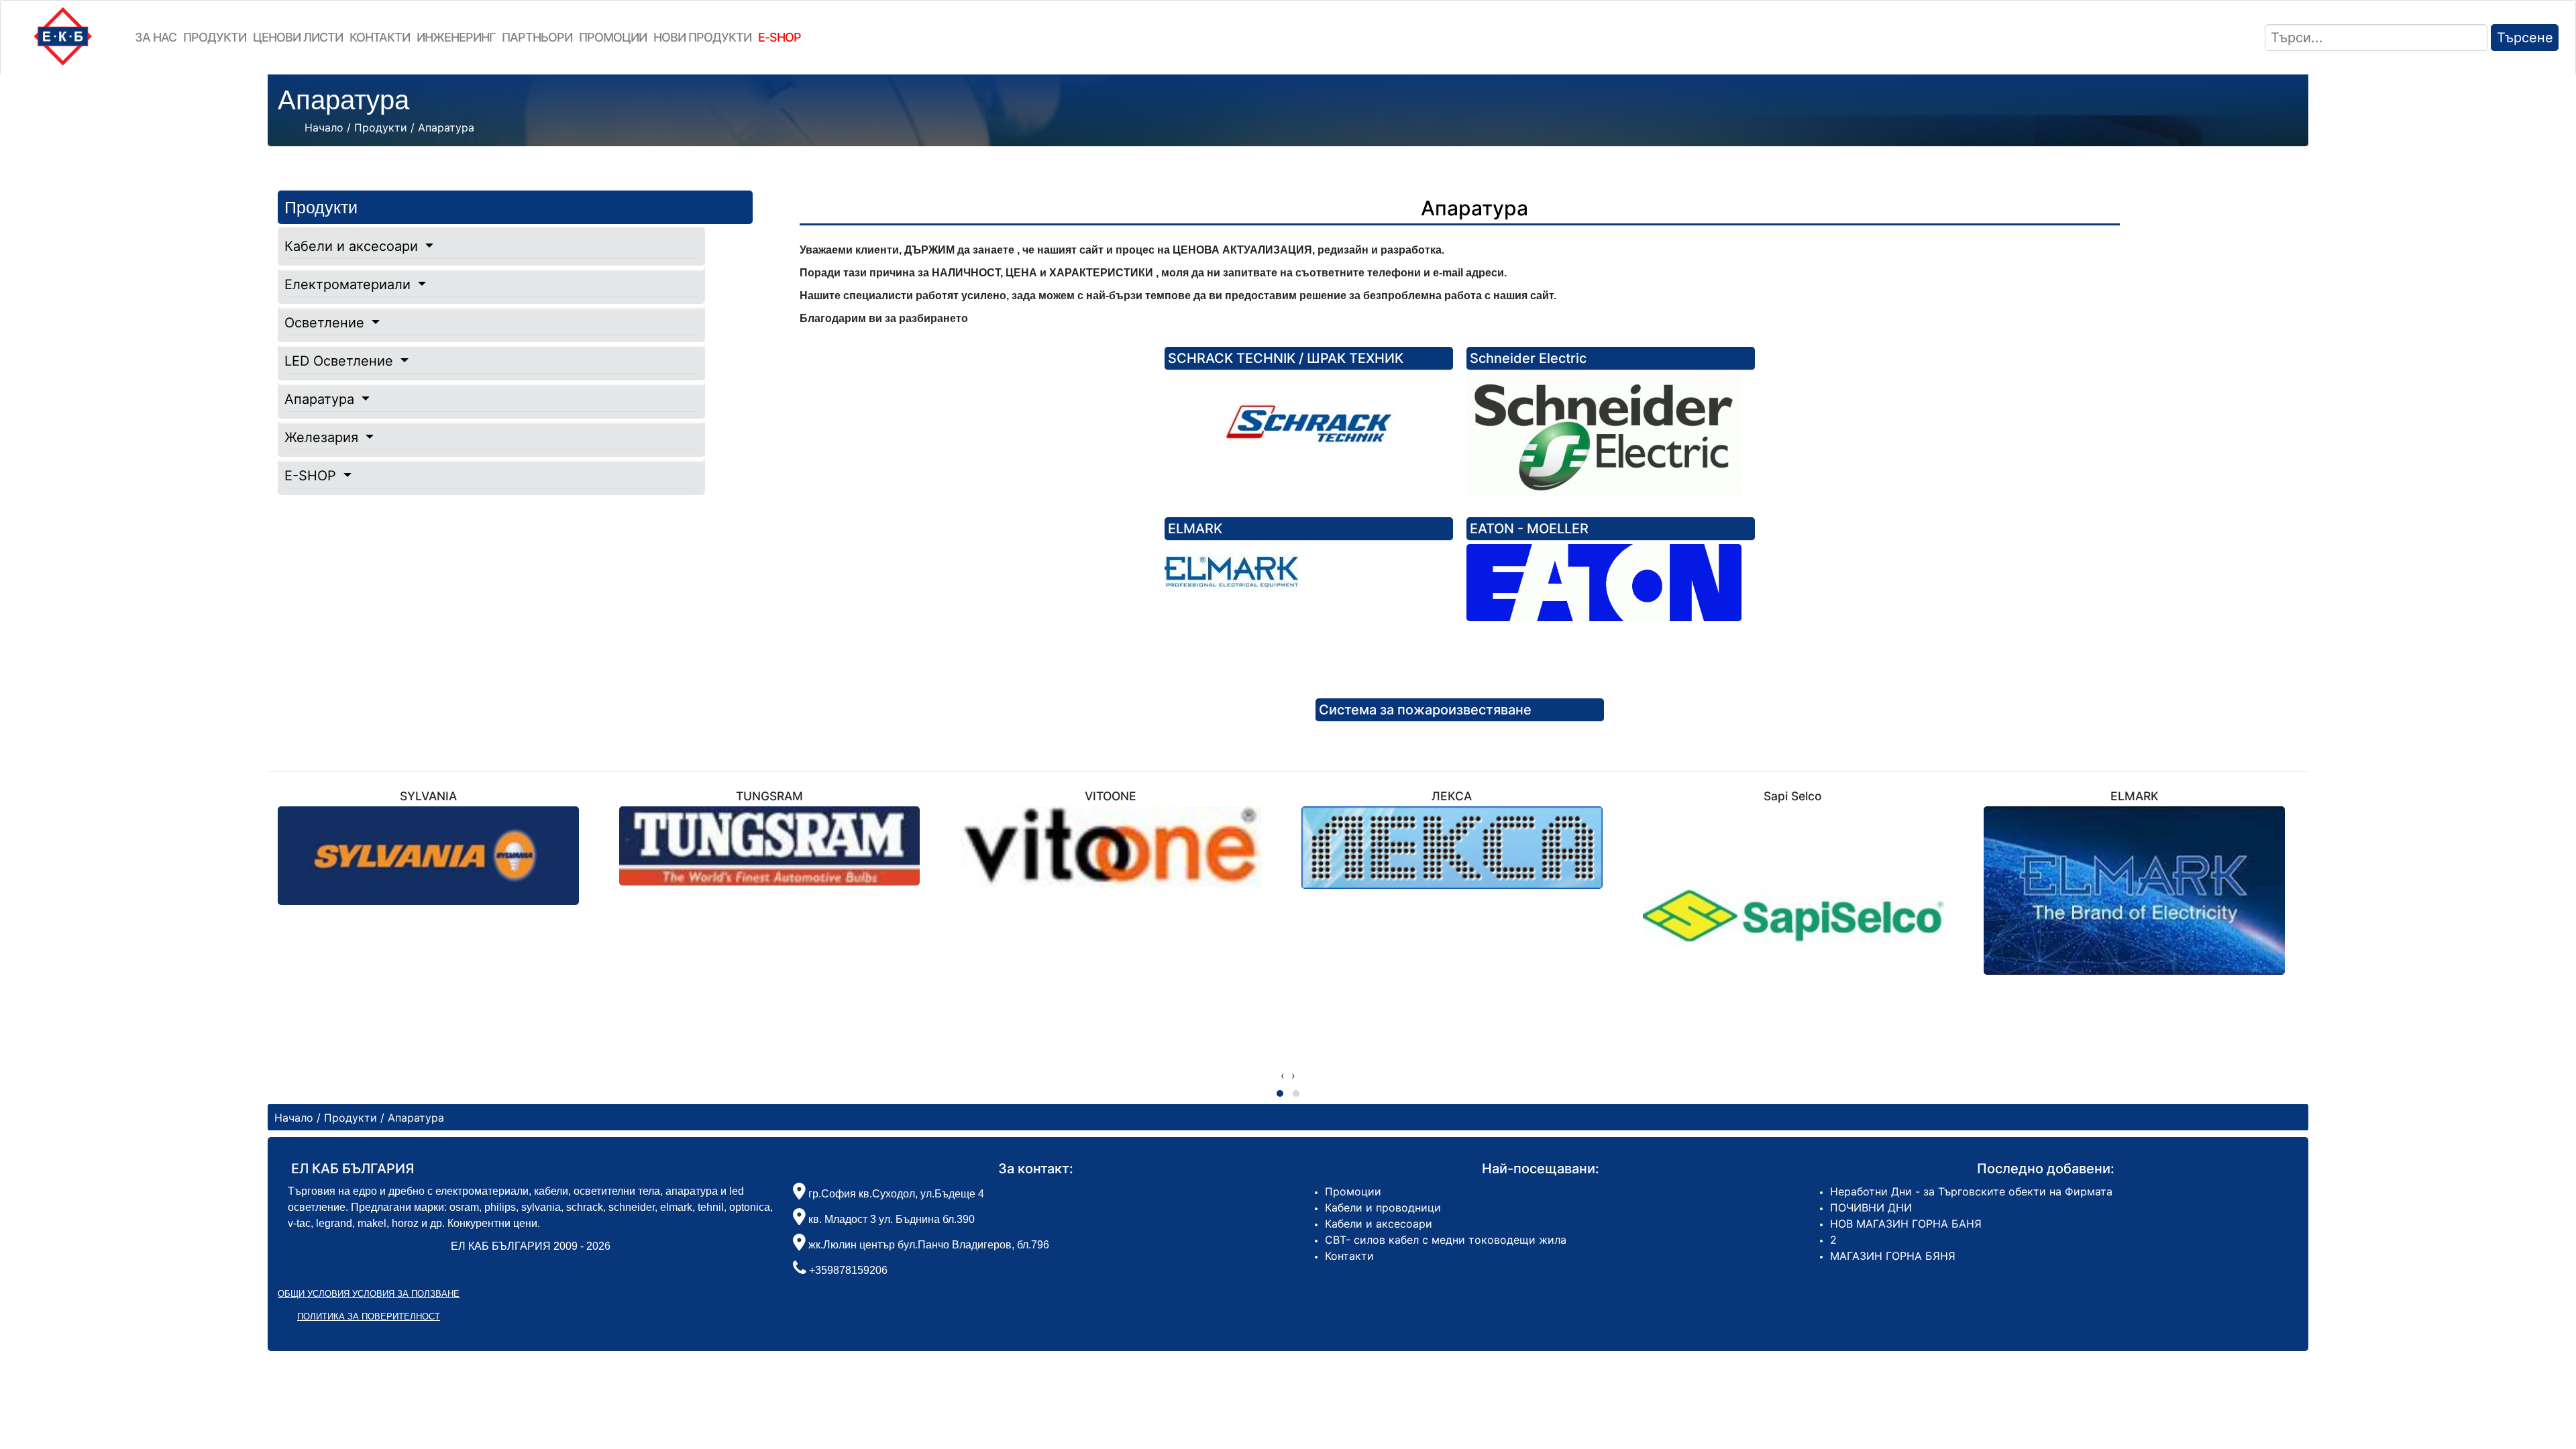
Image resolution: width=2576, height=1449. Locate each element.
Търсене (2525, 38)
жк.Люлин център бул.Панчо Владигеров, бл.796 (927, 1245)
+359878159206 (848, 1270)
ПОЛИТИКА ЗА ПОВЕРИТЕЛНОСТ (369, 1317)
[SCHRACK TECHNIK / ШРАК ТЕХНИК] (1309, 424)
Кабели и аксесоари (353, 246)
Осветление (326, 323)
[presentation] (1283, 1075)
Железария (323, 437)
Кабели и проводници (1383, 1207)
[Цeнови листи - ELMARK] (1309, 611)
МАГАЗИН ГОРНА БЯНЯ (1893, 1256)
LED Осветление (341, 361)
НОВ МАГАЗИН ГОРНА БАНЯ (1906, 1224)
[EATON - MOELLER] (1611, 583)
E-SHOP (312, 476)
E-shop (780, 37)
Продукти (215, 37)
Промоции (613, 37)
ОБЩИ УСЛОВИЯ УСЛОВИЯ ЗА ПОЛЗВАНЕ (369, 1294)
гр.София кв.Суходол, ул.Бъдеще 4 (895, 1194)
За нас (156, 37)
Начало (324, 127)
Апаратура (321, 399)
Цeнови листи (298, 37)
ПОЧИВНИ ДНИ (1871, 1207)
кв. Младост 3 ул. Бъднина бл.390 (890, 1219)
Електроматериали (350, 284)
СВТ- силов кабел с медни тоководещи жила (1446, 1240)
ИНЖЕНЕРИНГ (456, 37)
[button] (1280, 1093)
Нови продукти (702, 37)
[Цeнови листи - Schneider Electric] (1611, 435)
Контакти (380, 37)
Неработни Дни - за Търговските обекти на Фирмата (1971, 1191)
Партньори (537, 37)
